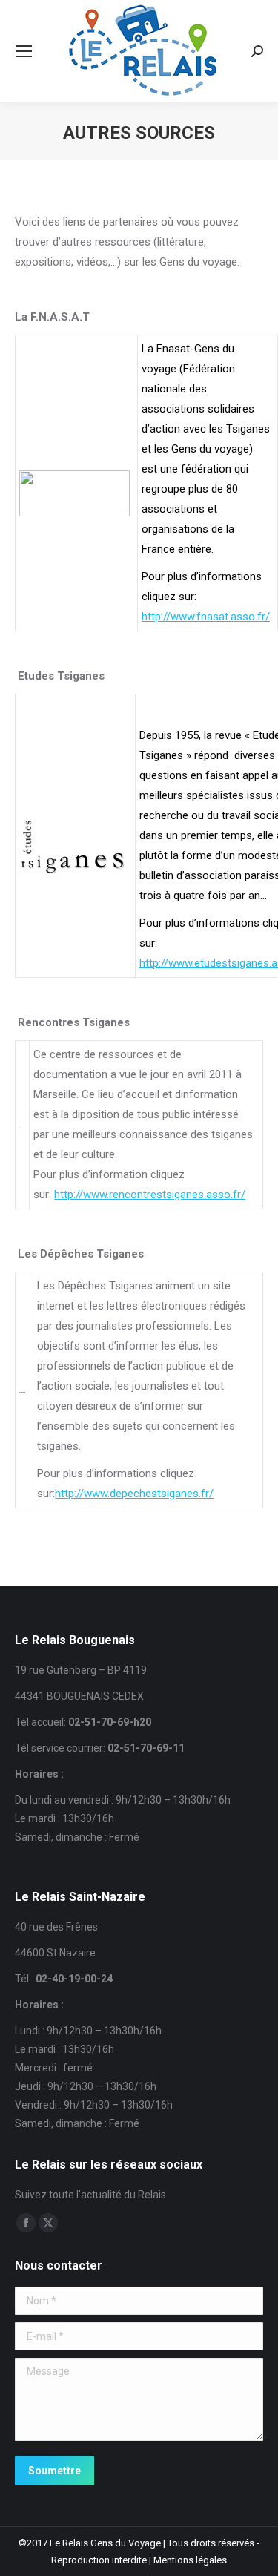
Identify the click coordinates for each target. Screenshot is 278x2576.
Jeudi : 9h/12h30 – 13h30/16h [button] (86, 2086)
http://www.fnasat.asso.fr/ (206, 617)
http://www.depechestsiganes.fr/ (134, 1494)
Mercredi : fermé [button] (54, 2068)
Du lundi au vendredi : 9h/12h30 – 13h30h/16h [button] (123, 1800)
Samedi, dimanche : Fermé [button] (77, 1837)
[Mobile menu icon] (24, 51)
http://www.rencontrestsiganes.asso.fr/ (150, 1195)
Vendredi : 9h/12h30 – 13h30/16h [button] (94, 2105)
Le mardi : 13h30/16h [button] (64, 1818)
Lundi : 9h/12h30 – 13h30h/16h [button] (88, 2031)
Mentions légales (190, 2560)
